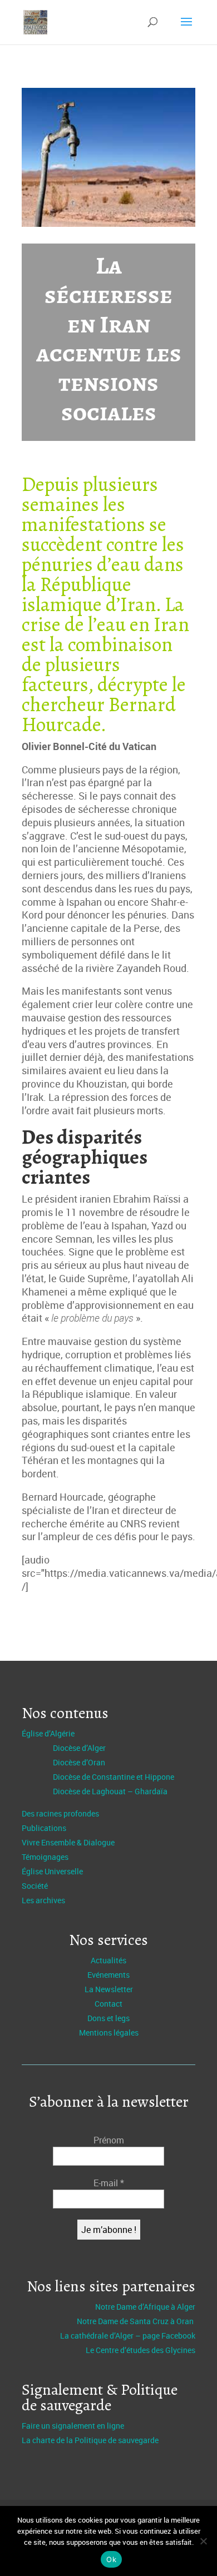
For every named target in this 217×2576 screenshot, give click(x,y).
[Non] (203, 2541)
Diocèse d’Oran (79, 1762)
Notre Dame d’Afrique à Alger (145, 2307)
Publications (44, 1828)
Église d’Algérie (48, 1733)
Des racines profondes (60, 1813)
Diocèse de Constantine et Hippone (114, 1777)
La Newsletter (109, 1989)
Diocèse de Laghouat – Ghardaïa (110, 1791)
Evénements (108, 1975)
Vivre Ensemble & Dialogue (68, 1842)
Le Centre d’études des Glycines (140, 2350)
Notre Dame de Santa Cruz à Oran (136, 2321)
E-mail (109, 2183)
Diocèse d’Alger (79, 1748)
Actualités (108, 1960)
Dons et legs (108, 2018)
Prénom (109, 2140)
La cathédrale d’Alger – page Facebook (128, 2336)
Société (35, 1886)
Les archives (43, 1900)
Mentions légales (109, 2032)
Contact (108, 2004)
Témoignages (45, 1857)
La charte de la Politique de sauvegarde (90, 2440)
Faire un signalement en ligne (73, 2426)
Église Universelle (52, 1871)
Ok (111, 2559)
